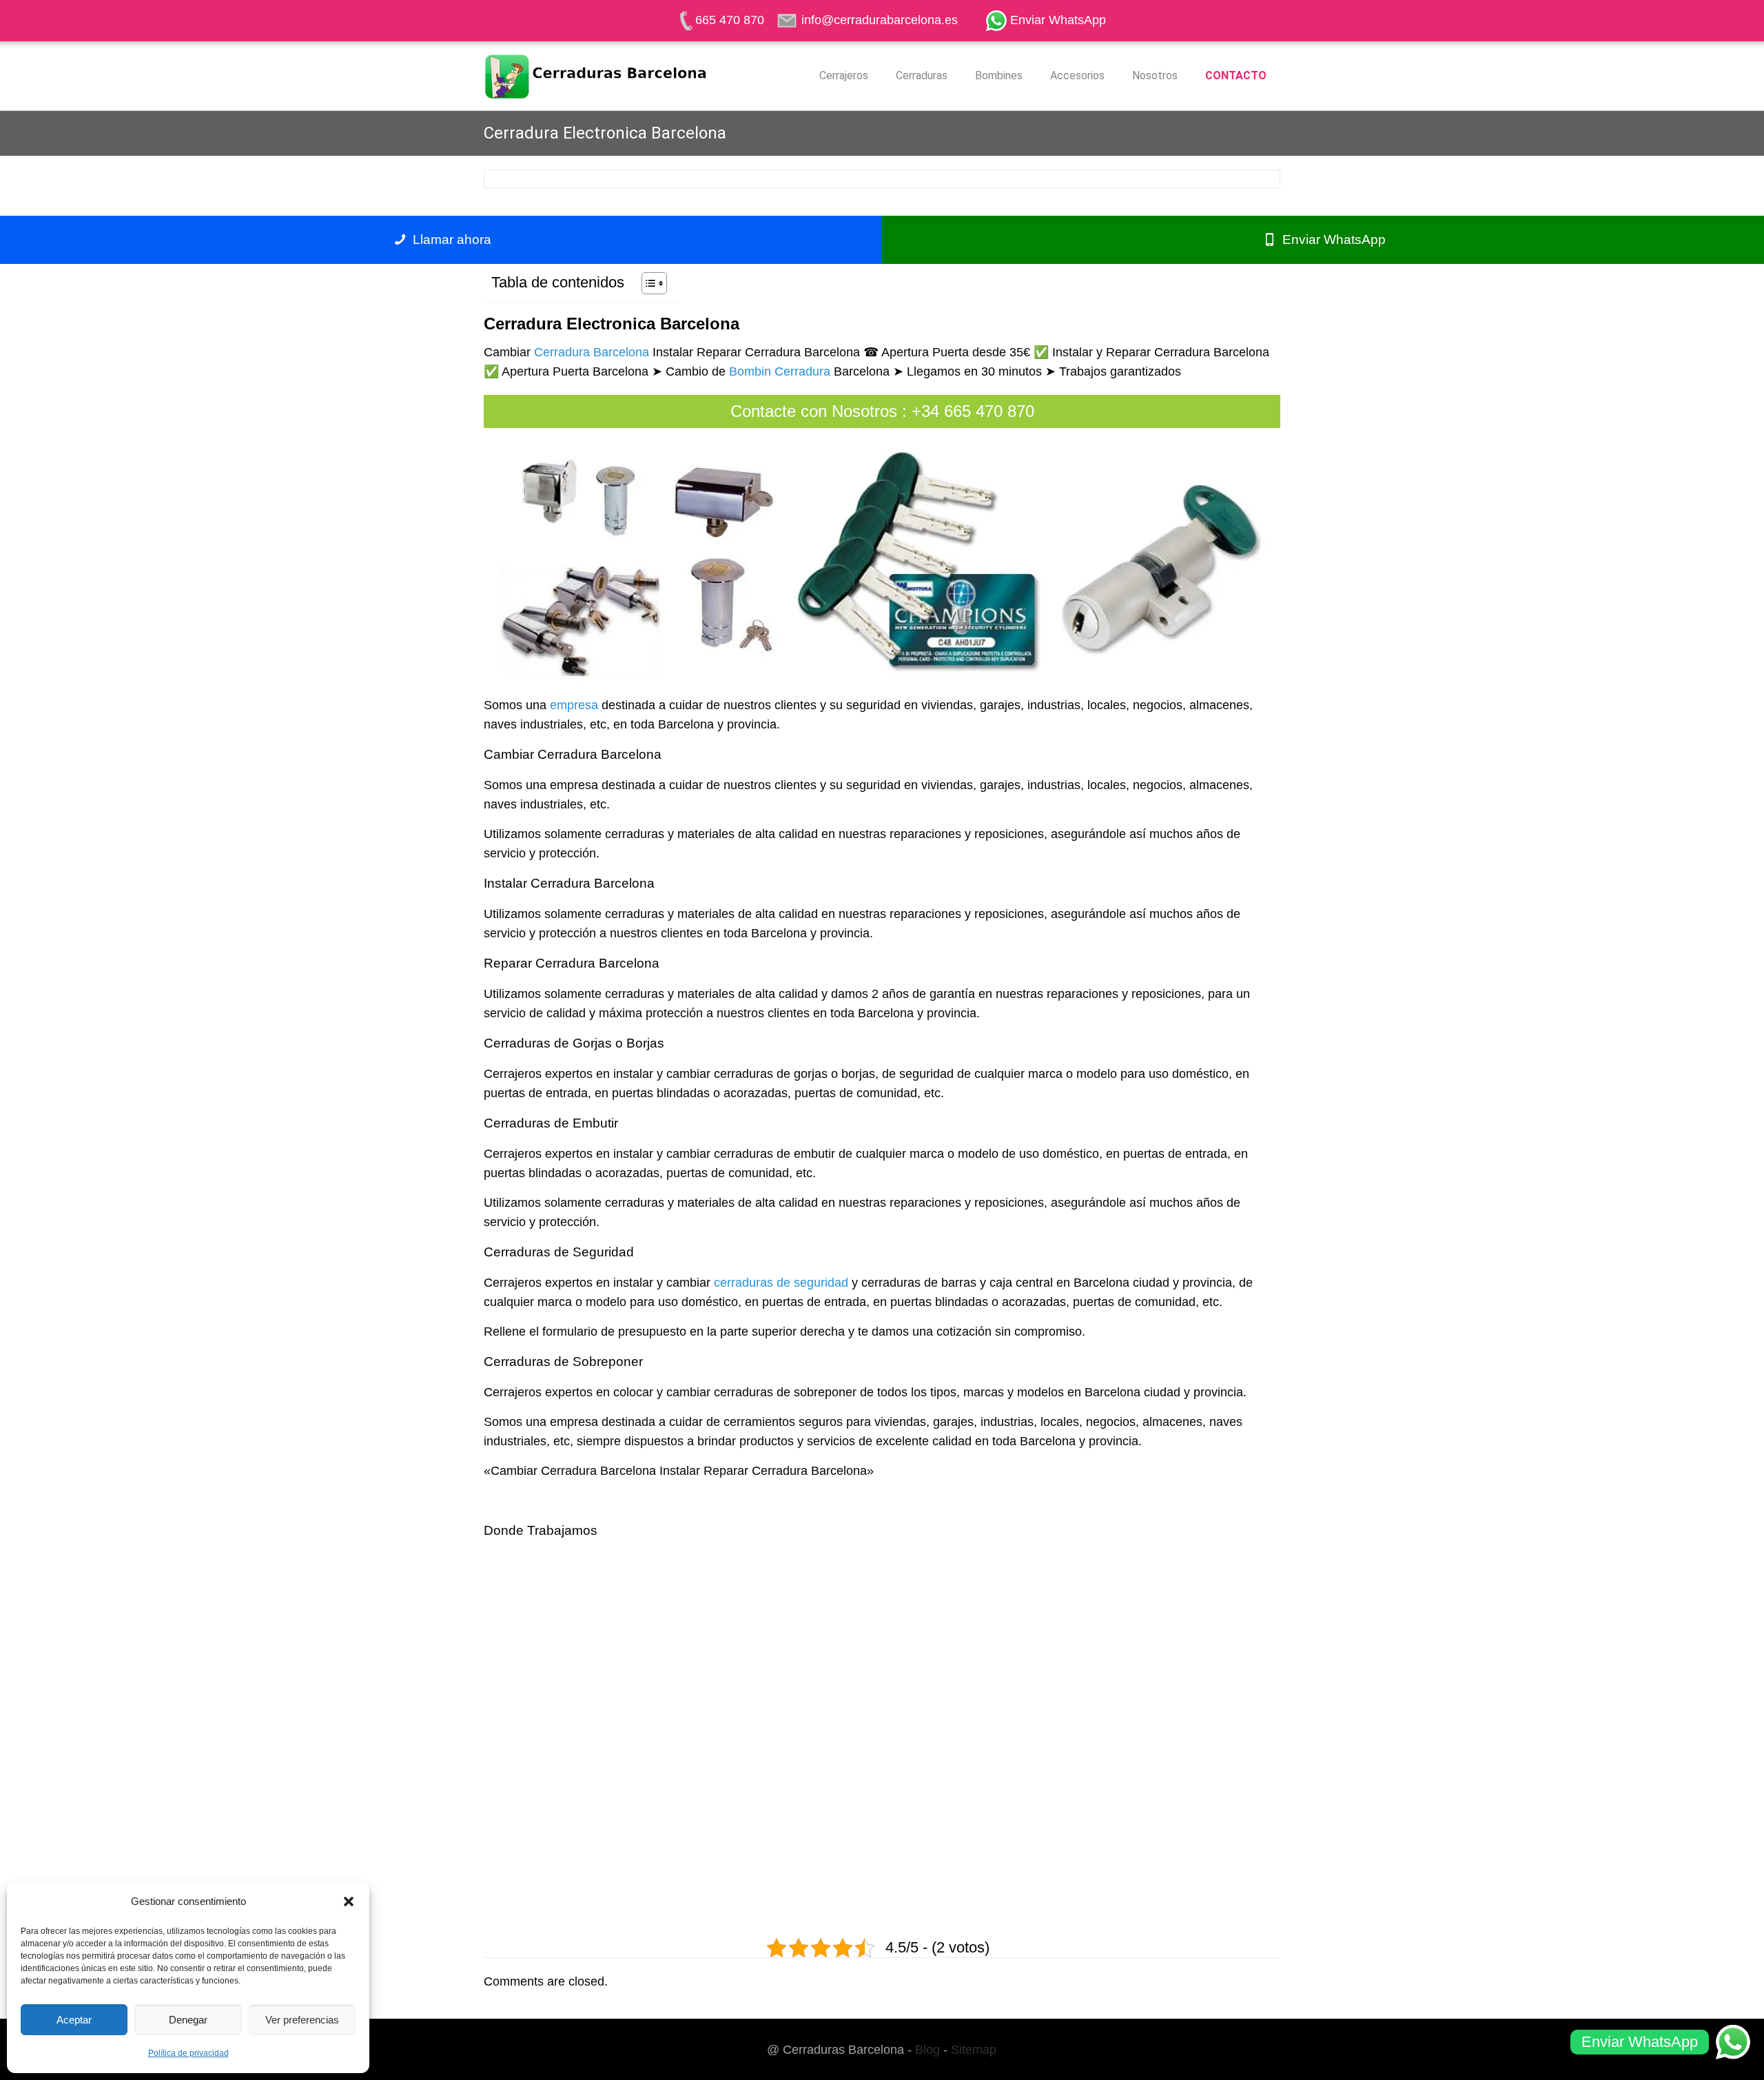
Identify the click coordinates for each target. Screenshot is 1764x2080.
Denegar (188, 2020)
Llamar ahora (450, 239)
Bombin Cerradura (780, 371)
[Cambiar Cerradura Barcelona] (596, 76)
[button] (349, 1901)
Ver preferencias (302, 2020)
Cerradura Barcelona (592, 352)
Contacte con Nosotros (814, 411)
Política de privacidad (188, 2053)
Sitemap (974, 2050)
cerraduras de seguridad (781, 1283)
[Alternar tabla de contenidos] (647, 283)
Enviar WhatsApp (1332, 239)
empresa (574, 705)
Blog (927, 2050)
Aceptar (74, 2020)
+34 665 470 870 (973, 411)
